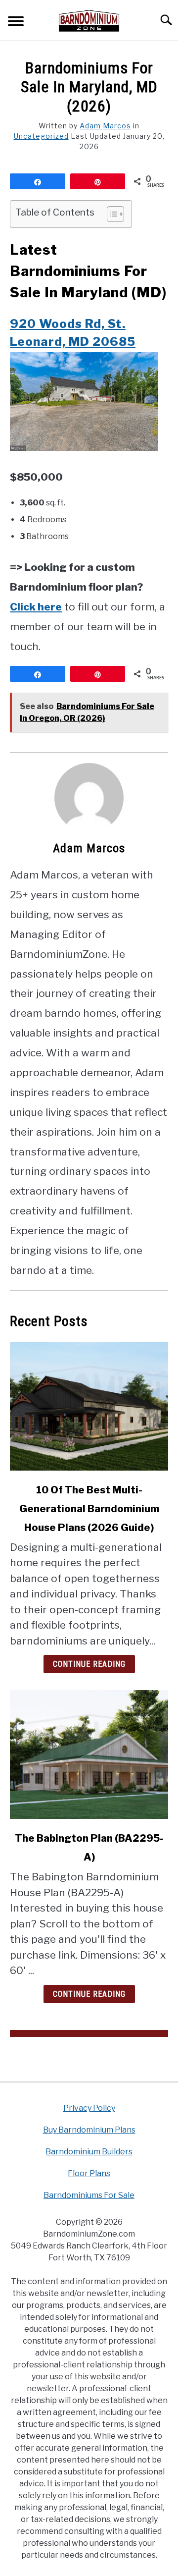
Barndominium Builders (89, 2152)
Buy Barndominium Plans (89, 2130)
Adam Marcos (105, 126)
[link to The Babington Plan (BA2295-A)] (89, 1754)
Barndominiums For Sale (89, 2195)
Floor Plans (89, 2173)
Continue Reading (89, 1664)
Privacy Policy (89, 2108)
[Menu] (16, 23)
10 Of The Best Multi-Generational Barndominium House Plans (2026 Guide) (89, 1509)
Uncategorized (41, 136)
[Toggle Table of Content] (111, 214)
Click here (36, 607)
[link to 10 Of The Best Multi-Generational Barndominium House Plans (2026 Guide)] (89, 1406)
